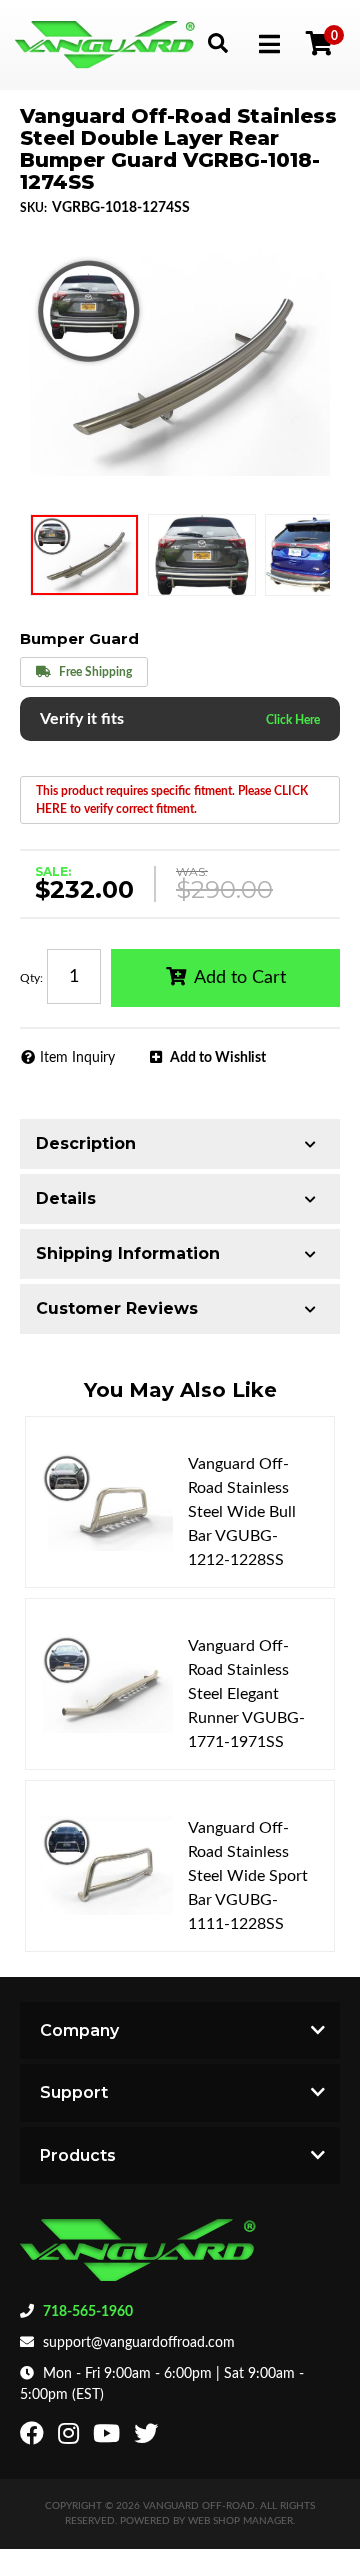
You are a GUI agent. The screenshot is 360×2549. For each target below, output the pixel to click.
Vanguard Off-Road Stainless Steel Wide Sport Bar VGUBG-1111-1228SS (248, 1876)
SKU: (33, 208)
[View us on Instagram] (71, 2438)
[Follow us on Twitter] (148, 2438)
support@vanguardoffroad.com (139, 2343)
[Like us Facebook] (34, 2438)
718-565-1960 (88, 2312)
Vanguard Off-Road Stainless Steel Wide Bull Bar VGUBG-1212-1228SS (242, 1512)
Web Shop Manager (240, 2521)
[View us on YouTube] (109, 2438)
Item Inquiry (77, 1058)
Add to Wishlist (218, 1058)
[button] (217, 42)
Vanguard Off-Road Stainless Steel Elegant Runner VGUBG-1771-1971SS (246, 1694)
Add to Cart (240, 978)
